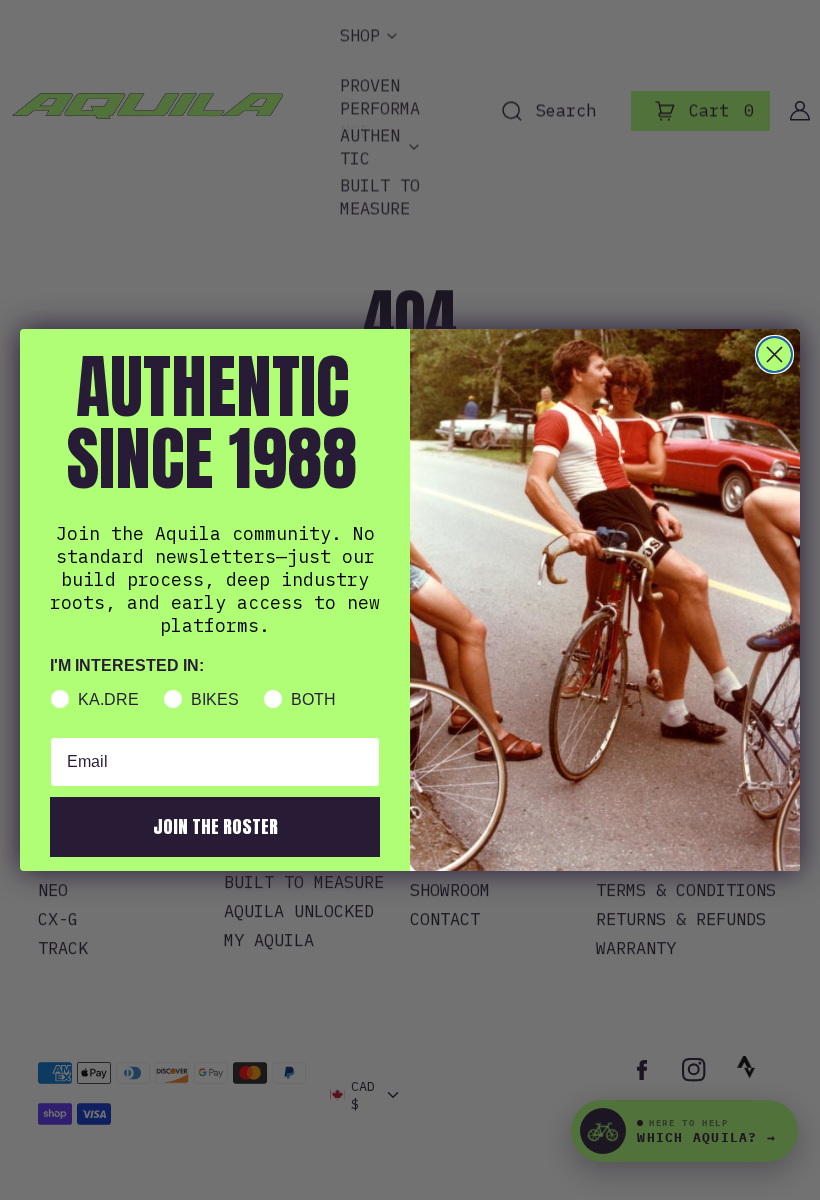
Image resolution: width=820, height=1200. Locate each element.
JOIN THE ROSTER (215, 826)
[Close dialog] (774, 354)
